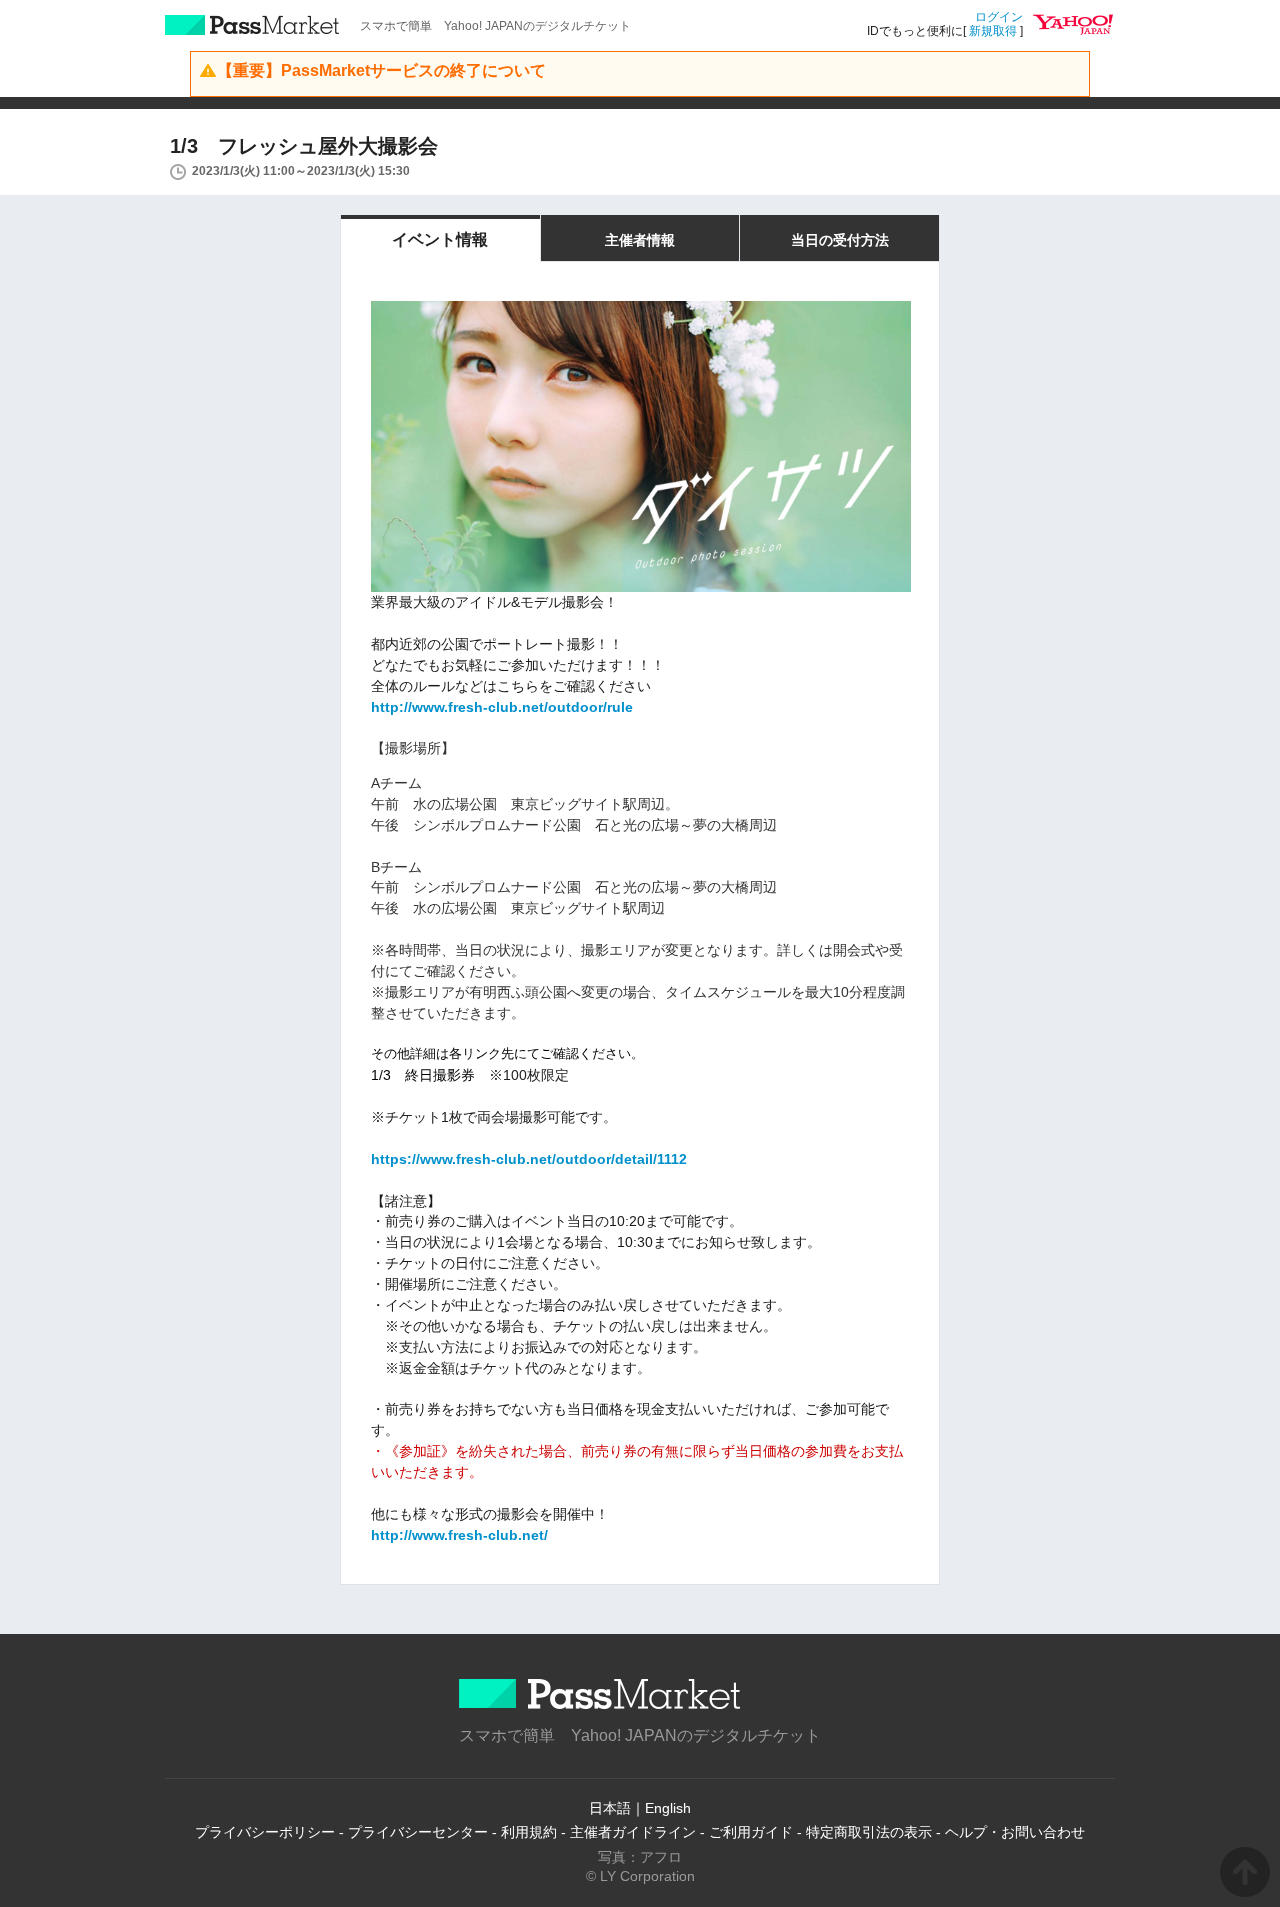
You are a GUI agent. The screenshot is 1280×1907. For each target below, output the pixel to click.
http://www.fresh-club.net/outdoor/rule (502, 707)
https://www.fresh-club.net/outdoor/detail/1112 (529, 1159)
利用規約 (529, 1832)
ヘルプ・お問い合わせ (1015, 1832)
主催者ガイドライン (633, 1832)
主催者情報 (640, 240)
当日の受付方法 (840, 240)
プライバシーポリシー (265, 1832)
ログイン (999, 17)
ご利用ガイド (751, 1832)
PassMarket (252, 25)
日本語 (610, 1808)
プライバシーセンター (418, 1832)
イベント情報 (440, 239)
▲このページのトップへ (1245, 1872)
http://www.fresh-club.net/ (459, 1535)
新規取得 (993, 31)
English (668, 1808)
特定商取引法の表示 (869, 1832)
